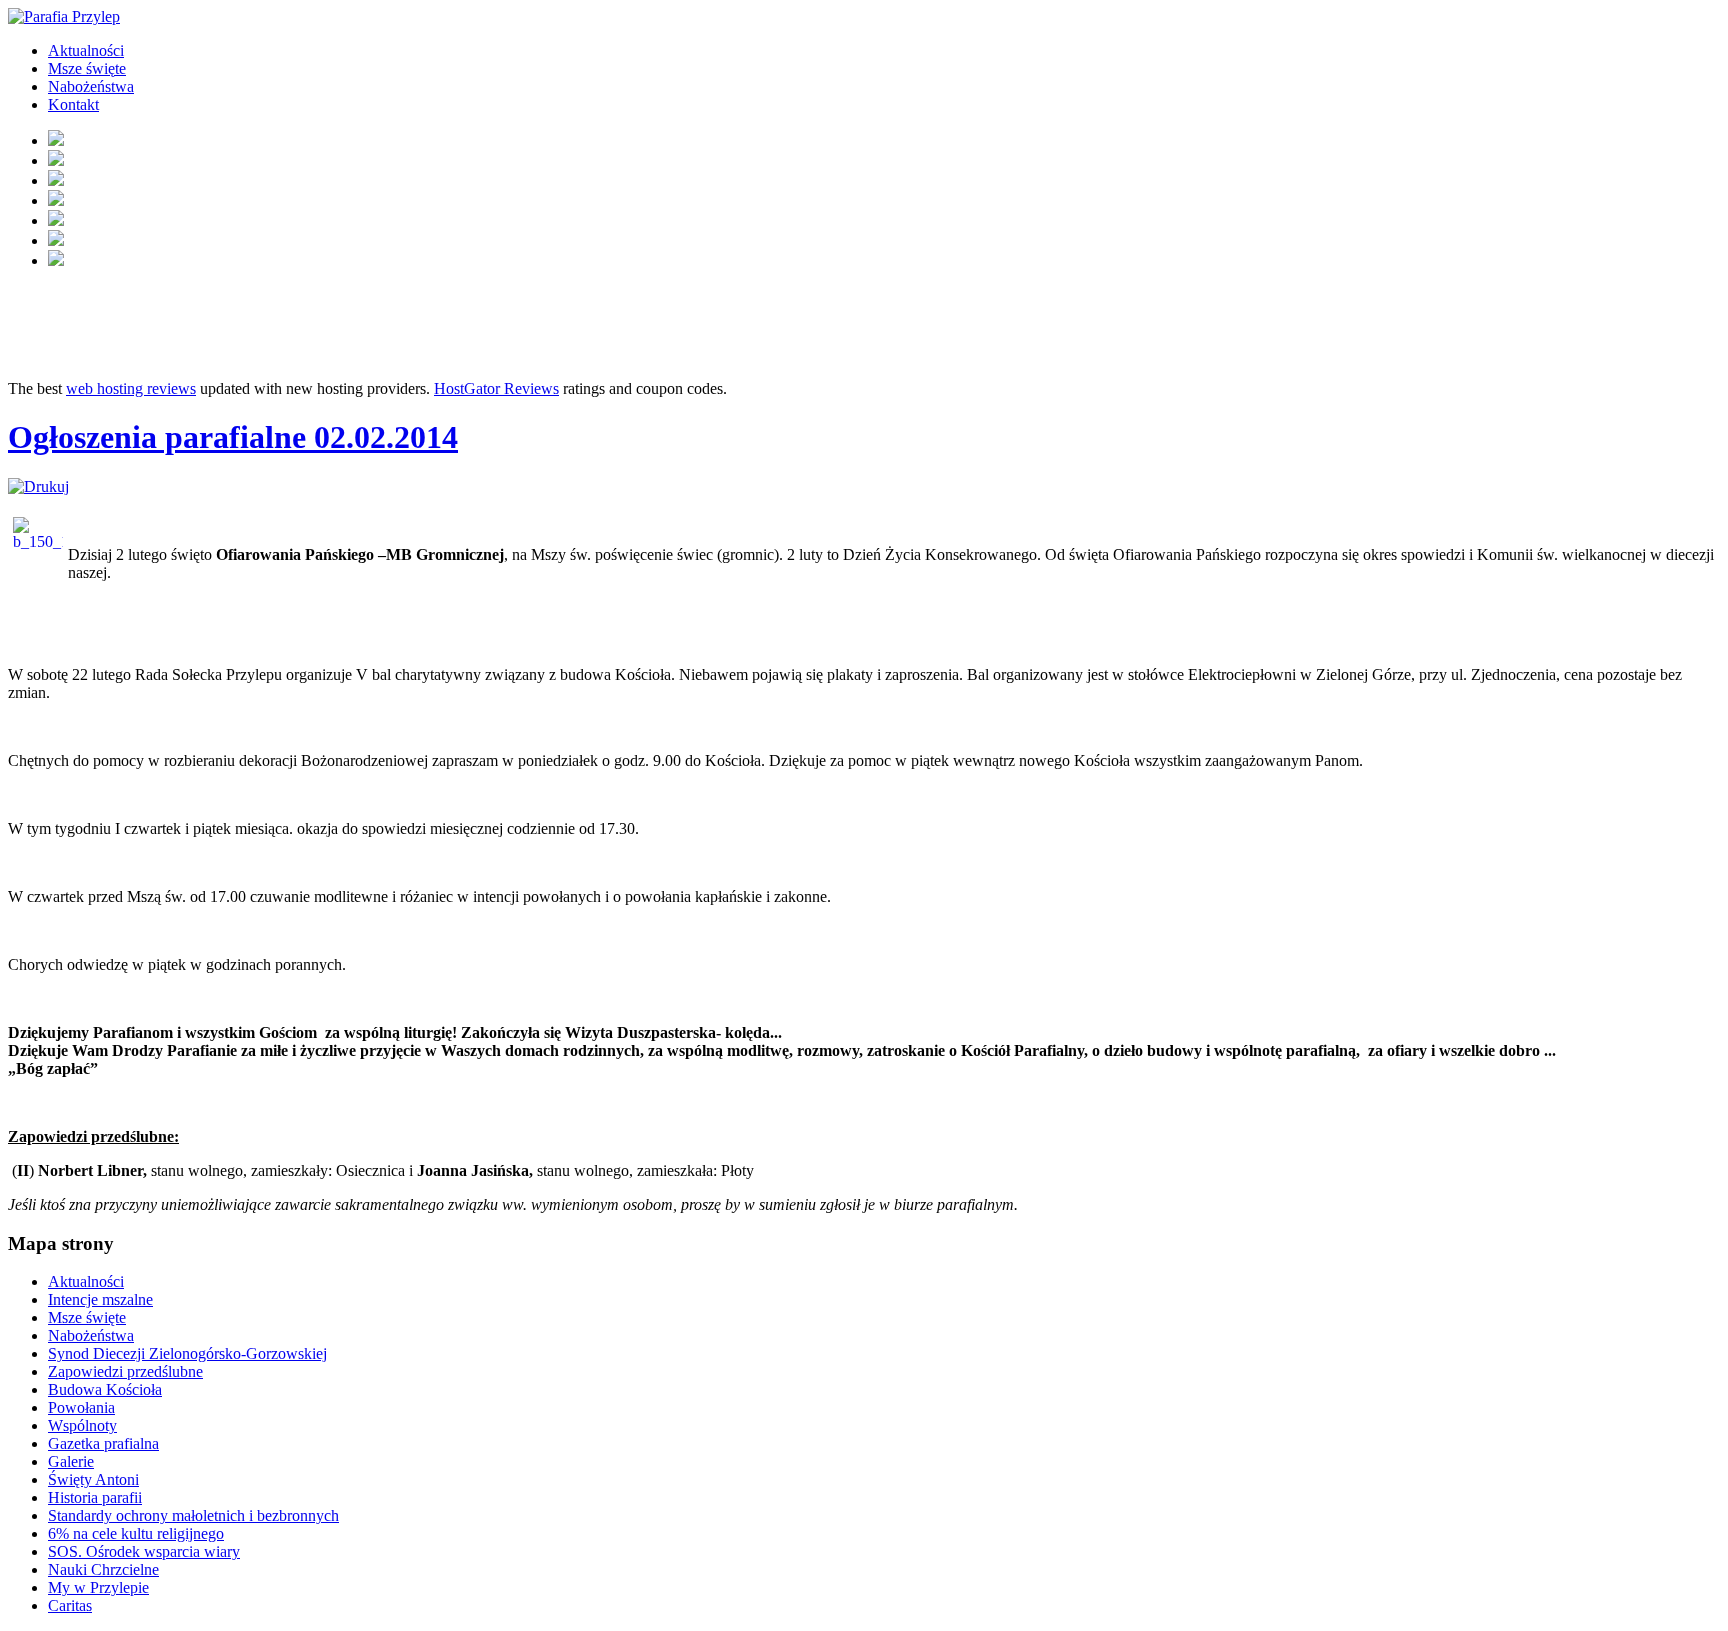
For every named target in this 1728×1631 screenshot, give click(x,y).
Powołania (81, 1407)
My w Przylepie (98, 1587)
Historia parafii (95, 1497)
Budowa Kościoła (105, 1389)
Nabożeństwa (91, 86)
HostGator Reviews (496, 388)
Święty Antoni (93, 1479)
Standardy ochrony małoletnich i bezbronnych (193, 1515)
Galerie (71, 1461)
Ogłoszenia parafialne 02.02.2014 (233, 437)
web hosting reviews (131, 388)
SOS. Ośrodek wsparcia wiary (144, 1551)
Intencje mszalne (100, 1299)
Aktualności (86, 50)
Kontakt (73, 104)
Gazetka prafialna (103, 1443)
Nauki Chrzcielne (103, 1569)
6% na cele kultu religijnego (136, 1533)
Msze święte (87, 68)
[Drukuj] (38, 486)
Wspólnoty (82, 1425)
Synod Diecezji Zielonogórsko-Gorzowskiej (187, 1353)
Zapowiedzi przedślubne (125, 1371)
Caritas (70, 1605)
